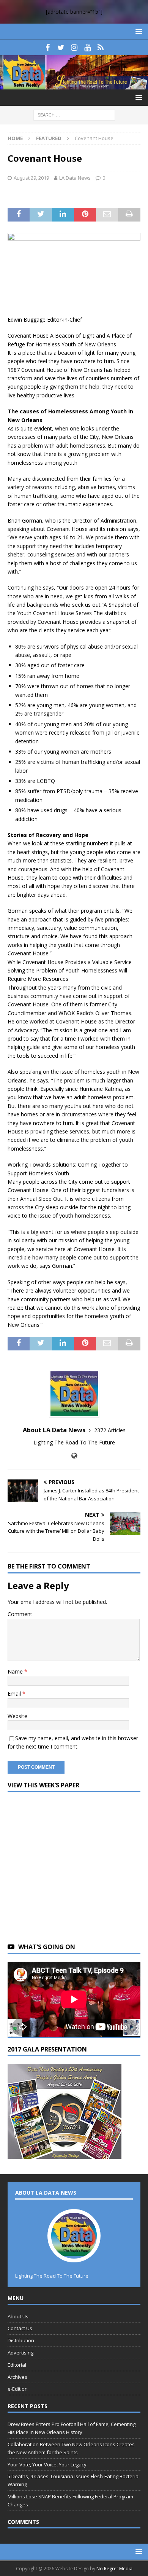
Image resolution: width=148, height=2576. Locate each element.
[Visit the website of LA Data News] (74, 1456)
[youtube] (87, 48)
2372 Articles (110, 1430)
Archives (17, 2377)
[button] (138, 31)
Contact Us (20, 2328)
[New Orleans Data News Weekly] (74, 85)
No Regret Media (114, 2569)
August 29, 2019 (31, 178)
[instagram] (74, 48)
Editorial (17, 2365)
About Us (18, 2316)
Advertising (20, 2353)
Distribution (21, 2340)
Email (15, 1694)
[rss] (101, 48)
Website (17, 1716)
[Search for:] (74, 115)
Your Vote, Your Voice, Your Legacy (47, 2464)
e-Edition (18, 2389)
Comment (20, 1614)
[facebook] (48, 48)
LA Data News (75, 178)
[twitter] (61, 48)
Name (16, 1671)
